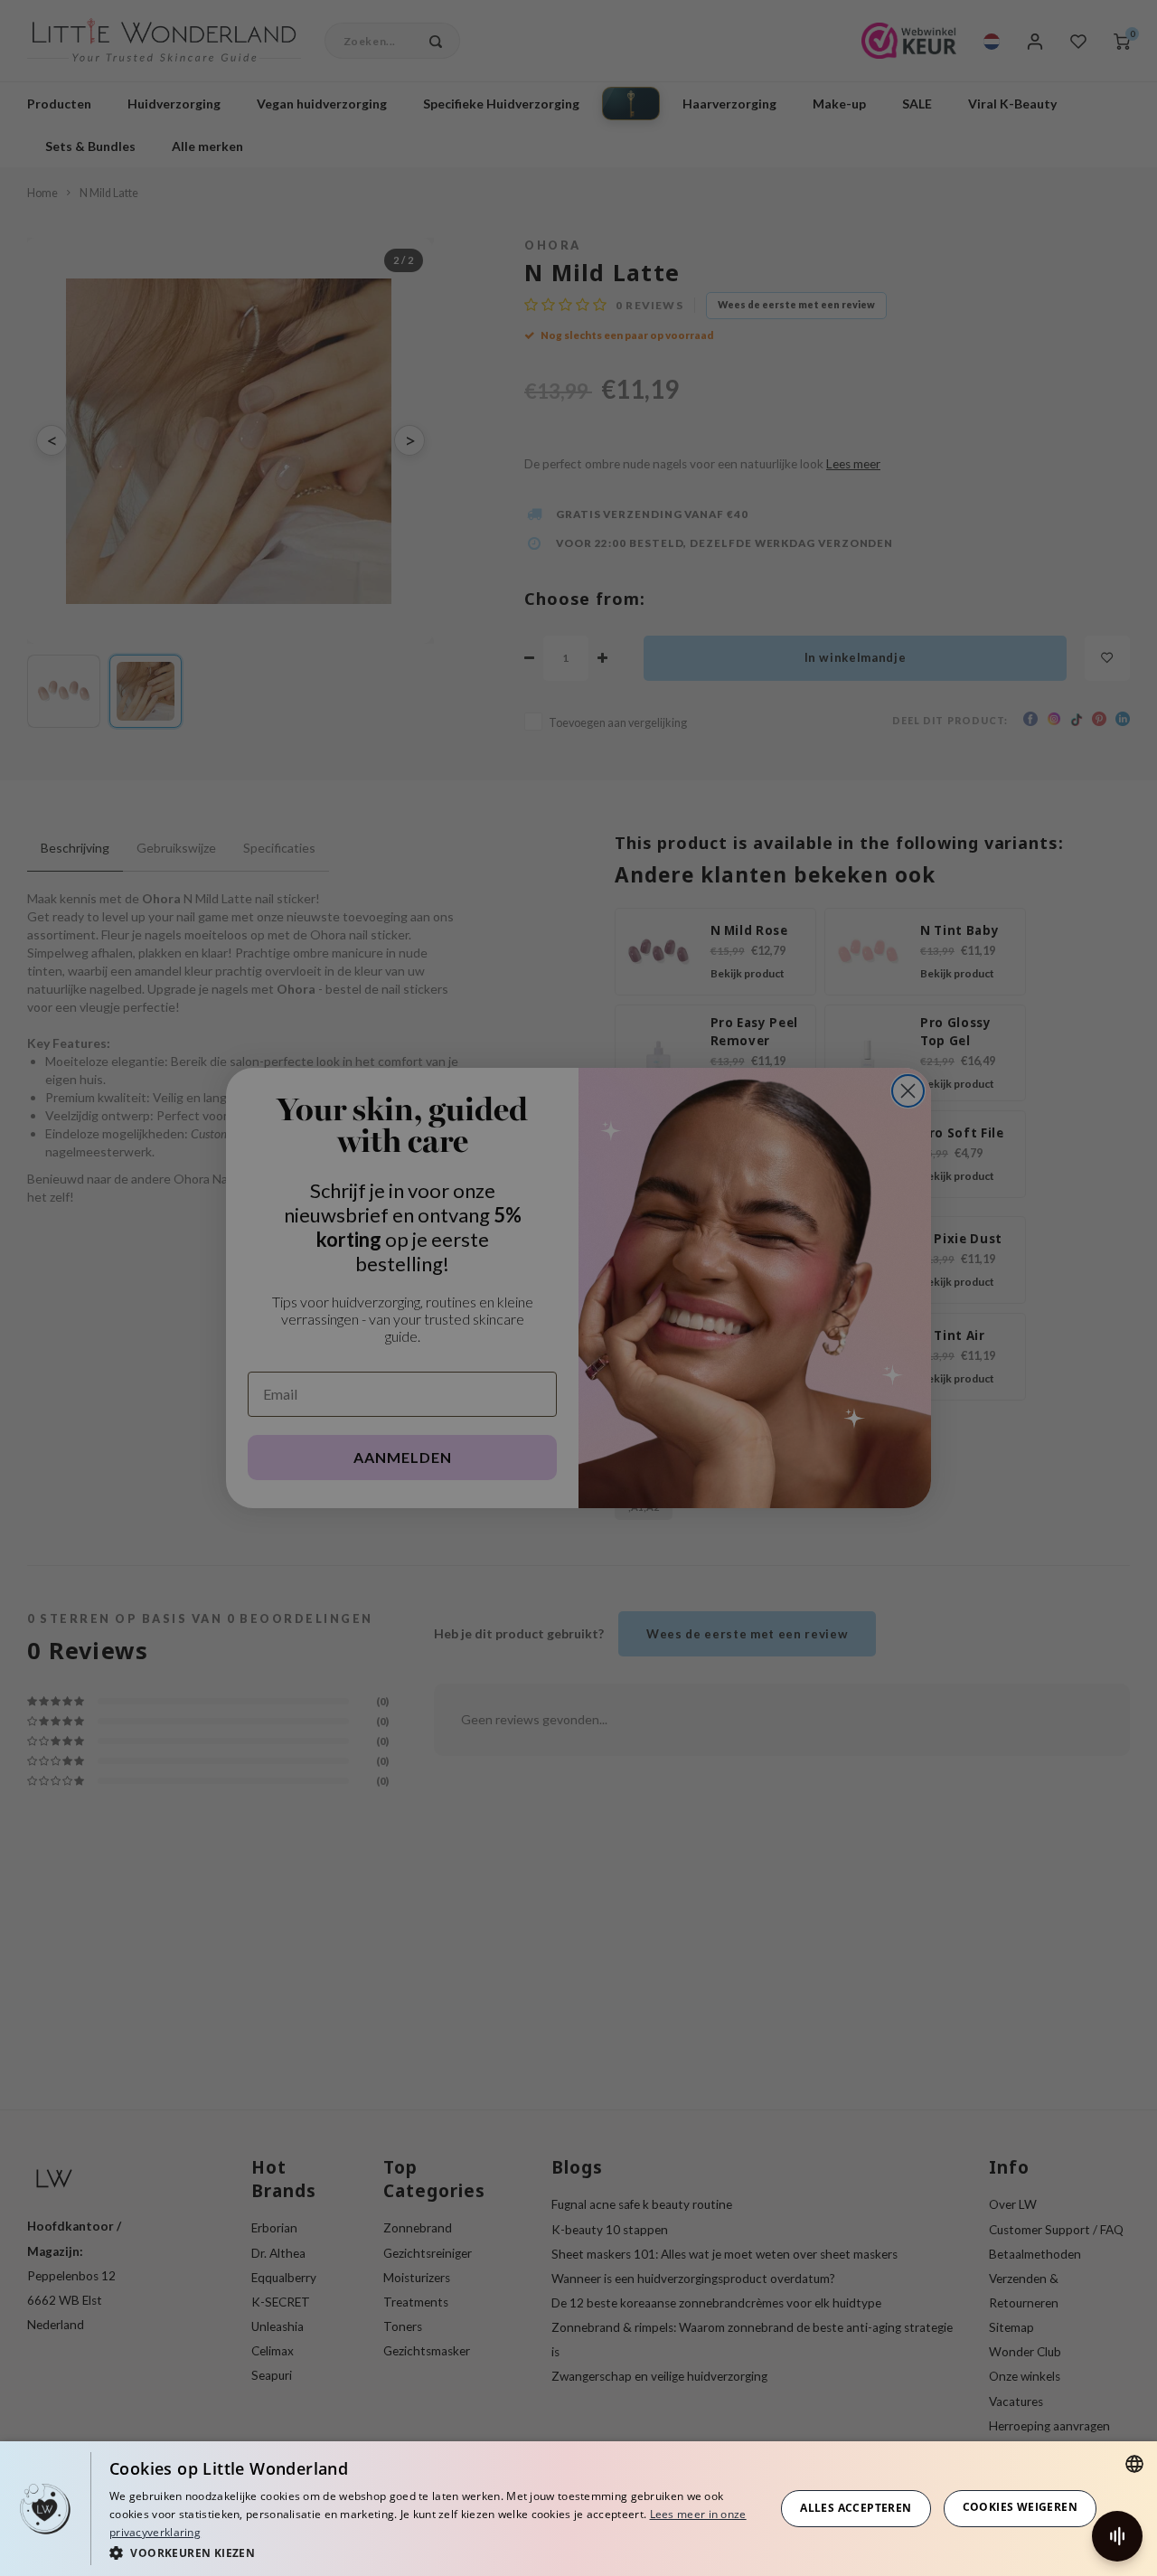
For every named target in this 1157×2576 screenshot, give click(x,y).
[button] (432, 2552)
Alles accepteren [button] (856, 2508)
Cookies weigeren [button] (1020, 2507)
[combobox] (1134, 2464)
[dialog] (578, 2509)
